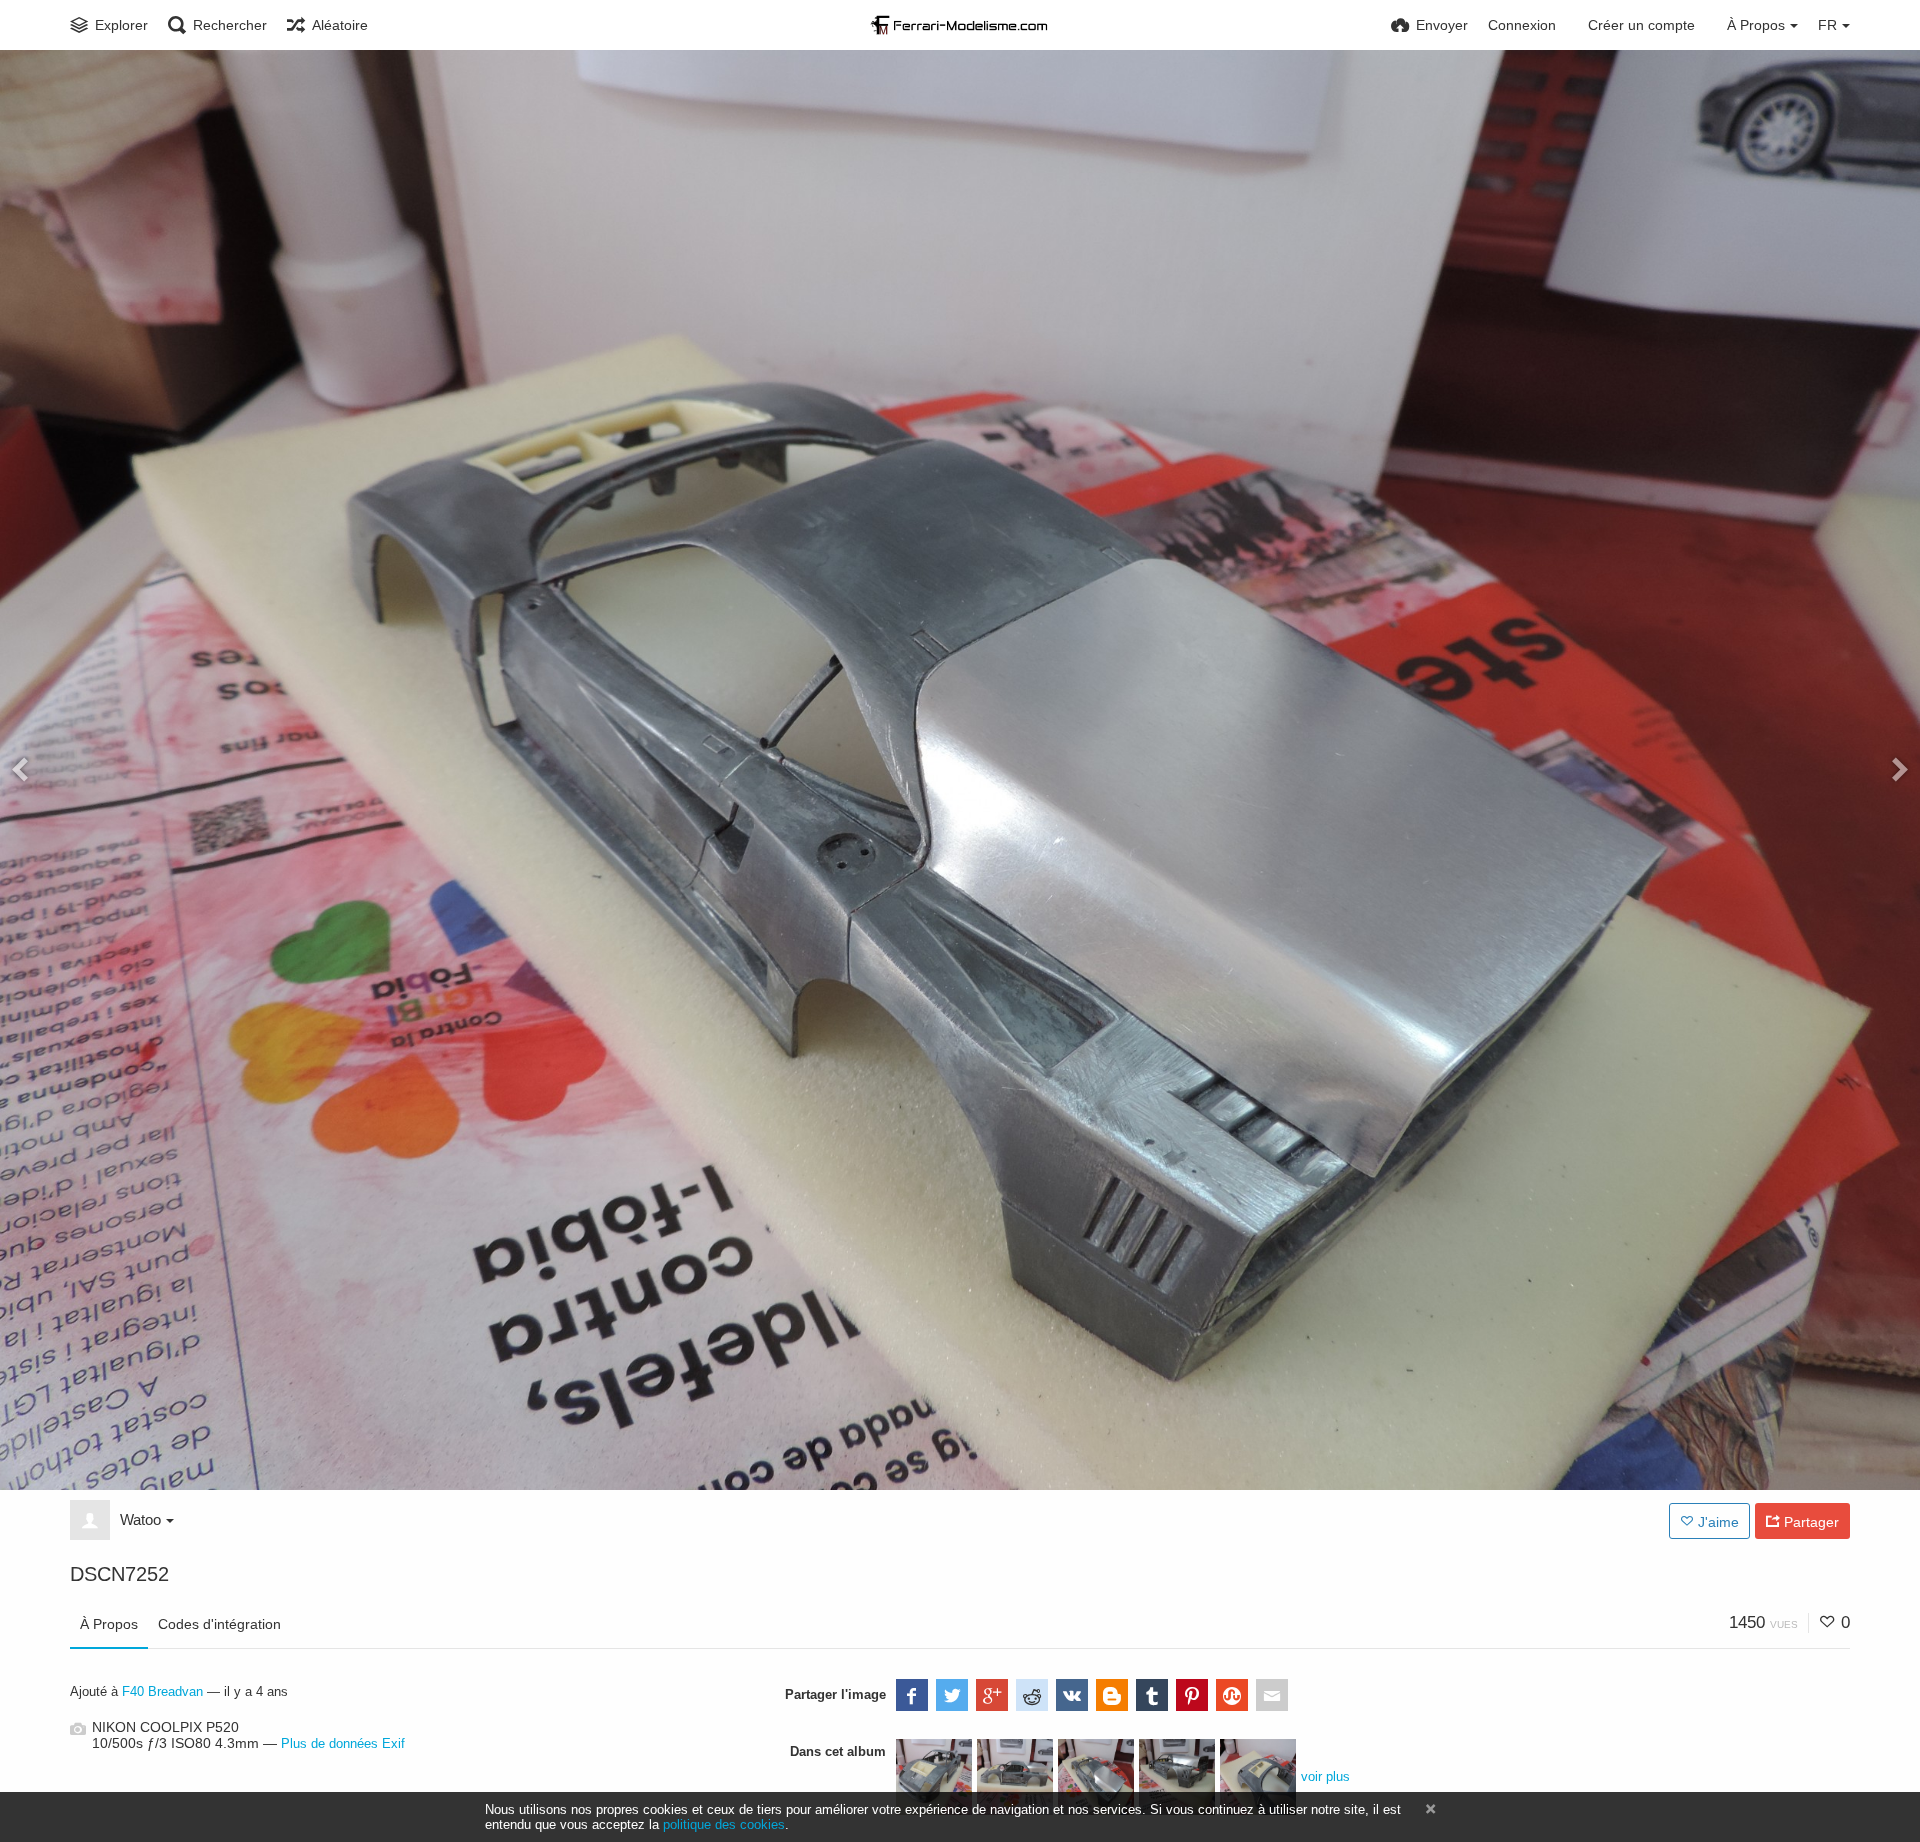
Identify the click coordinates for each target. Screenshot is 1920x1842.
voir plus (1325, 1776)
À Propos (109, 1624)
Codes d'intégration (219, 1624)
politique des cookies (724, 1824)
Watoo (140, 1519)
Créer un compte (1641, 25)
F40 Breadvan (162, 1691)
